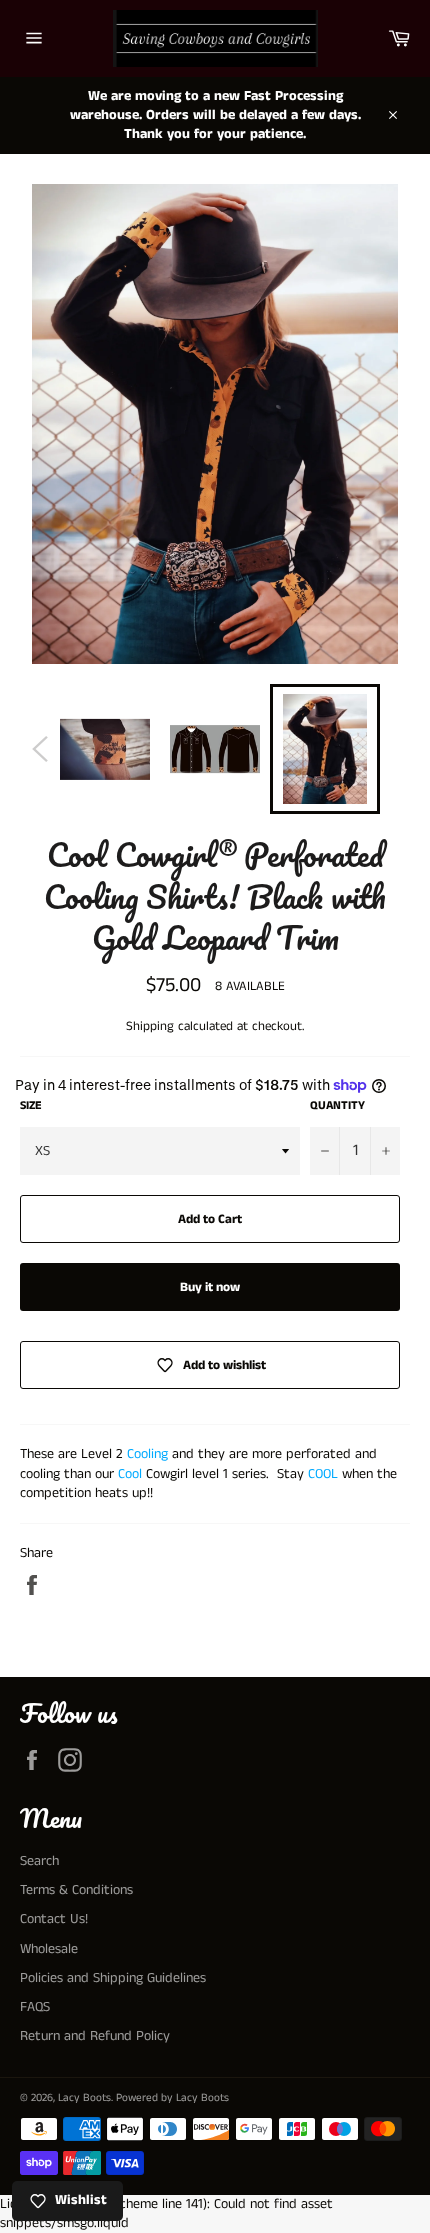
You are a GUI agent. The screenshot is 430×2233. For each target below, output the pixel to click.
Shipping (150, 1026)
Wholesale (49, 1949)
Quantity (337, 1106)
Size (31, 1106)
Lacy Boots (84, 2098)
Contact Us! (54, 1919)
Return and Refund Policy (95, 2036)
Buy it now (210, 1287)
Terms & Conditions (76, 1890)
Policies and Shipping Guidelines (113, 1978)
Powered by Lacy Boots (172, 2098)
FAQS (35, 2007)
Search (39, 1861)
